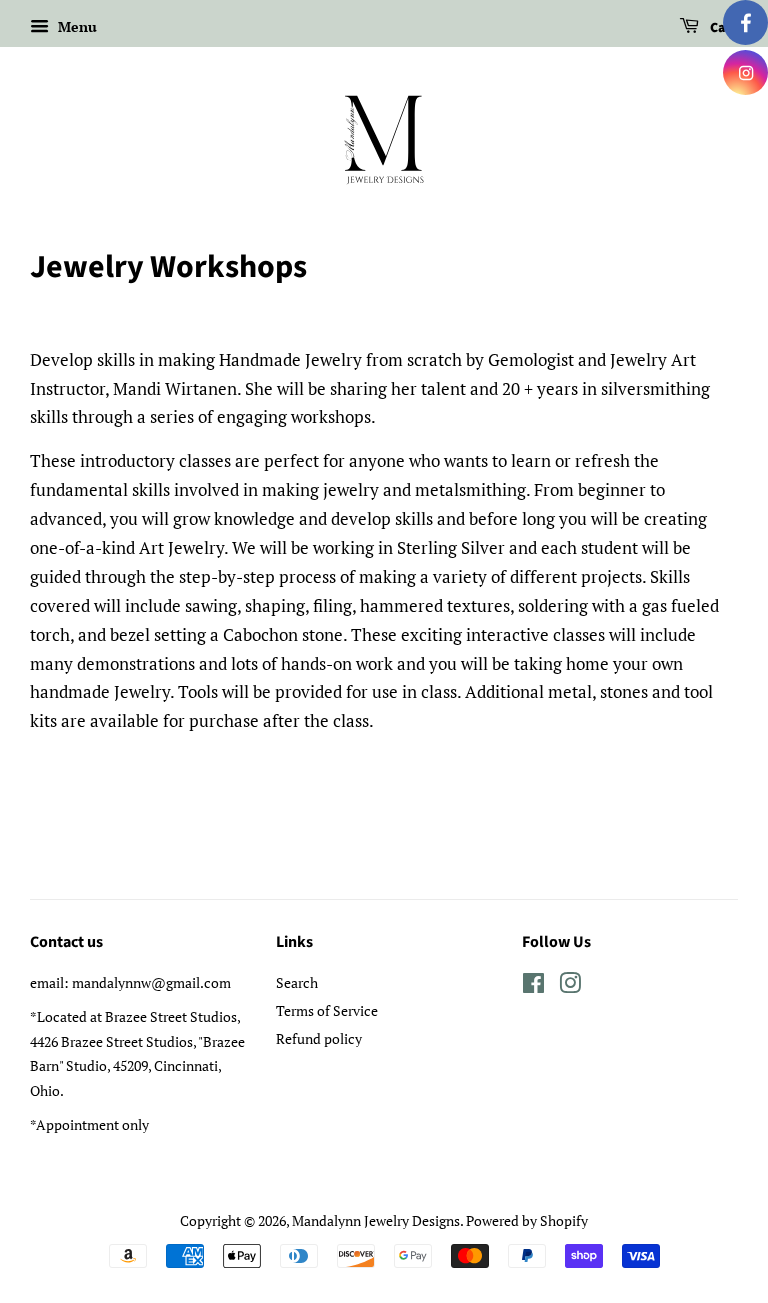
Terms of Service (327, 1010)
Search (297, 982)
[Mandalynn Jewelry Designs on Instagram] (570, 986)
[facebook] (745, 22)
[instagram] (745, 72)
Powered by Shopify (527, 1220)
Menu (75, 26)
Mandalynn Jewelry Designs (376, 1220)
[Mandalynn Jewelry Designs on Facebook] (533, 986)
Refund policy (319, 1038)
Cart (722, 28)
